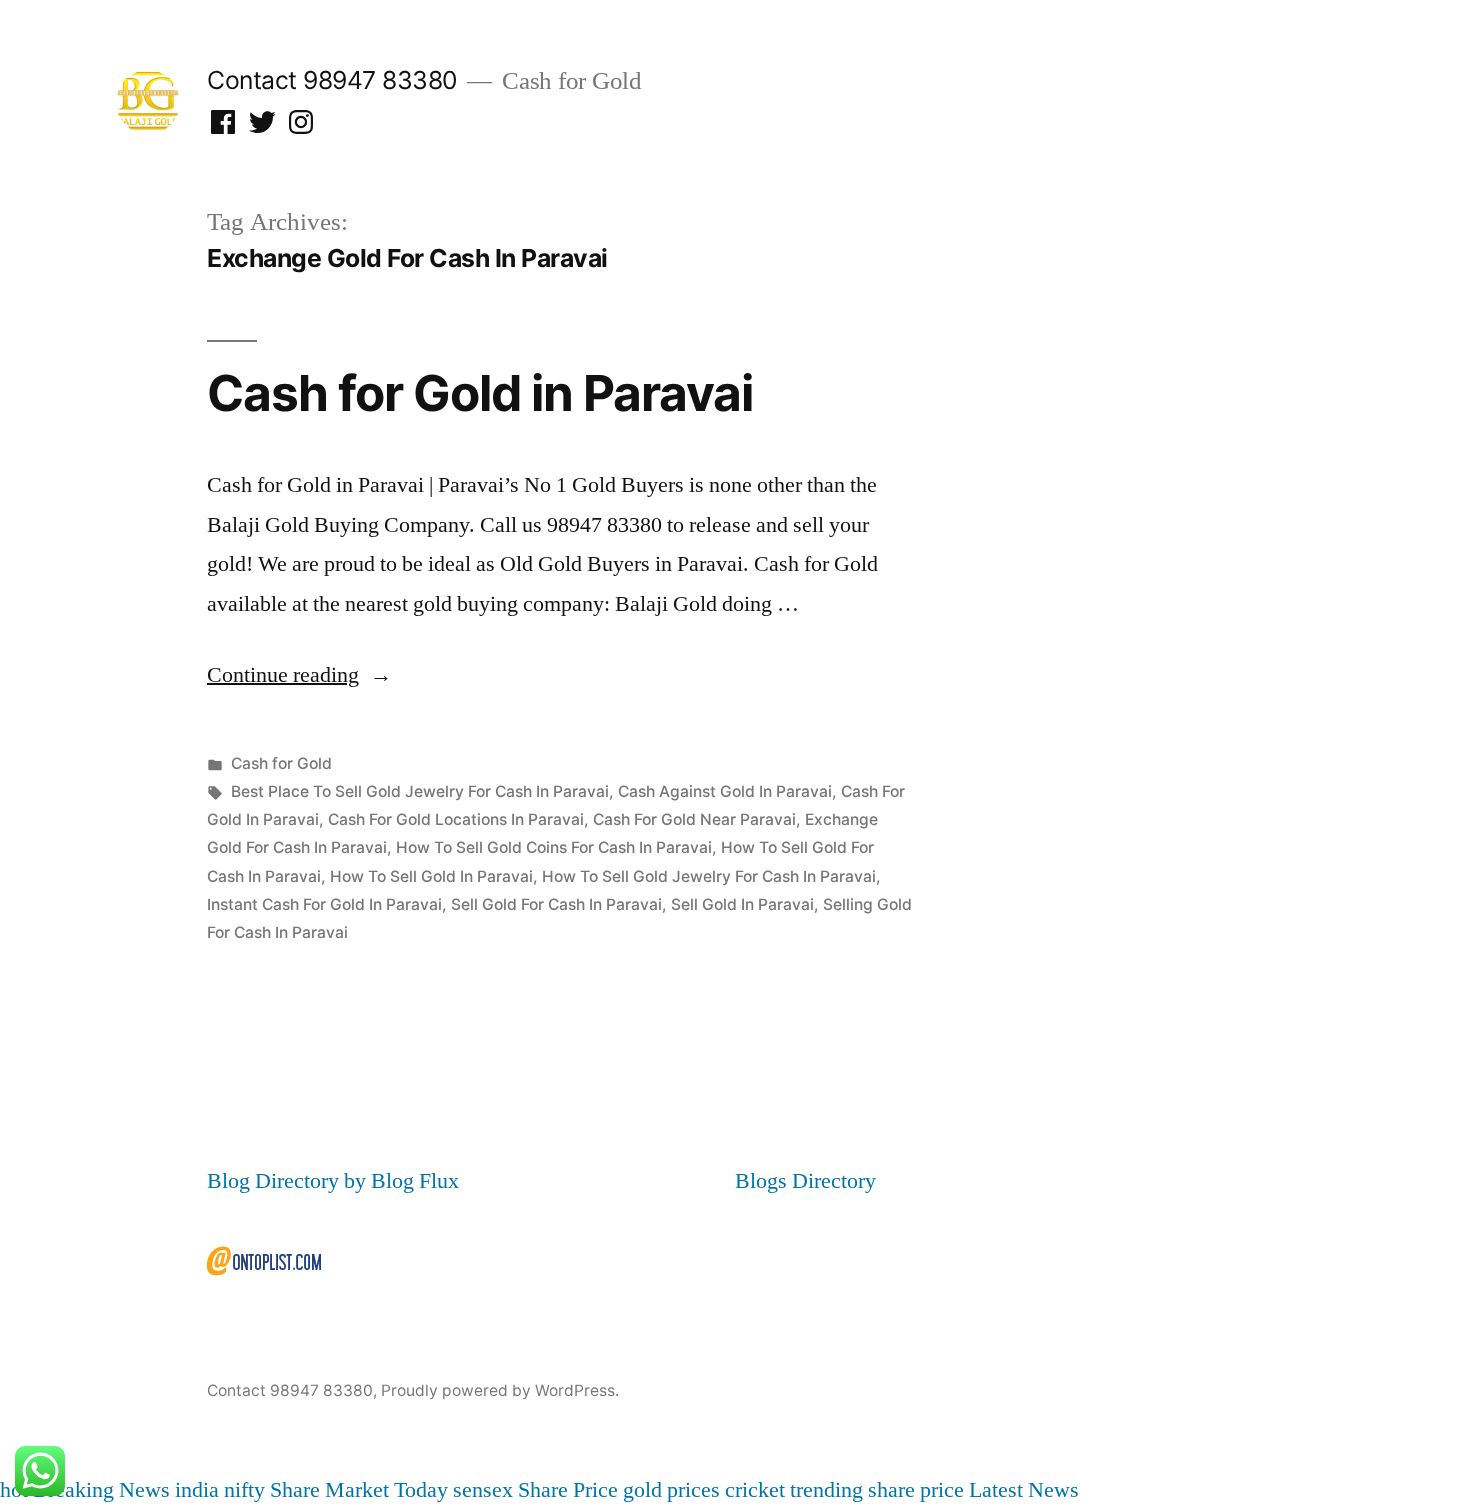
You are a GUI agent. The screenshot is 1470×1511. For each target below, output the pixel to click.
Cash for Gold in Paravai (480, 393)
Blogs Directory (805, 1181)
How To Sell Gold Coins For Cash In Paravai (554, 847)
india (197, 1490)
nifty (244, 1490)
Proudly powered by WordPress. (500, 1390)
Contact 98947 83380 (332, 80)
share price (916, 1490)
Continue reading (299, 675)
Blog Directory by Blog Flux (333, 1181)
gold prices (671, 1490)
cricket (755, 1490)
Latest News (1024, 1490)
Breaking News (101, 1490)
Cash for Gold (281, 763)
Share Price (568, 1490)
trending (826, 1490)
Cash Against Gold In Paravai (725, 791)
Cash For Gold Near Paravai (694, 819)
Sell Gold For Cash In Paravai (556, 904)
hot (14, 1490)
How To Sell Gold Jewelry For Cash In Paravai (709, 876)
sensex (483, 1490)
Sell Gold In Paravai (742, 904)
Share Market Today (359, 1490)
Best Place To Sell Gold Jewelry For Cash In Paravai (420, 791)
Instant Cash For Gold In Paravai (324, 904)
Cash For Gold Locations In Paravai (456, 819)
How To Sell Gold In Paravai (431, 876)
